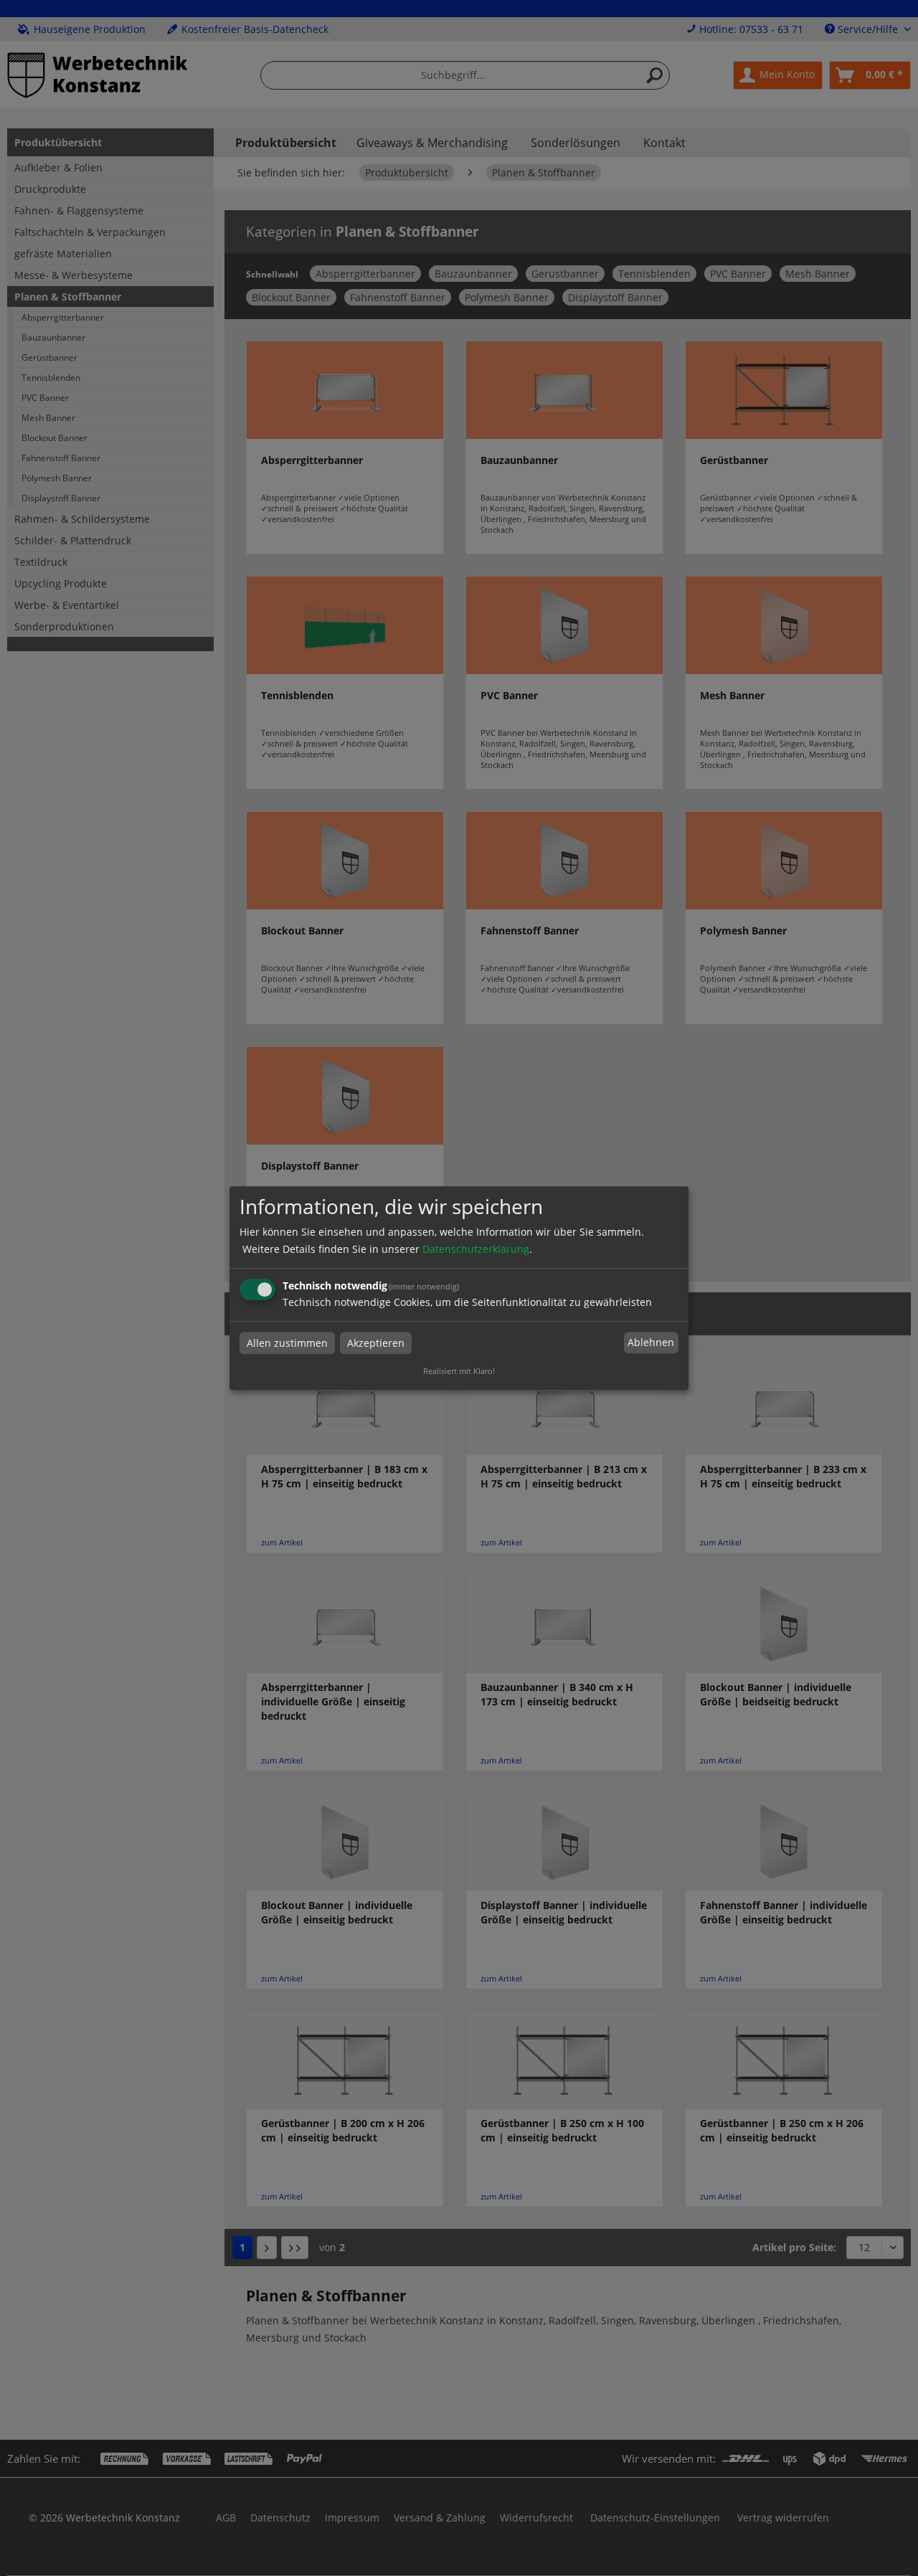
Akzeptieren (376, 1343)
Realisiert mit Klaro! (459, 1371)
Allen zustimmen (287, 1343)
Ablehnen (651, 1343)
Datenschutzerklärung (476, 1249)
